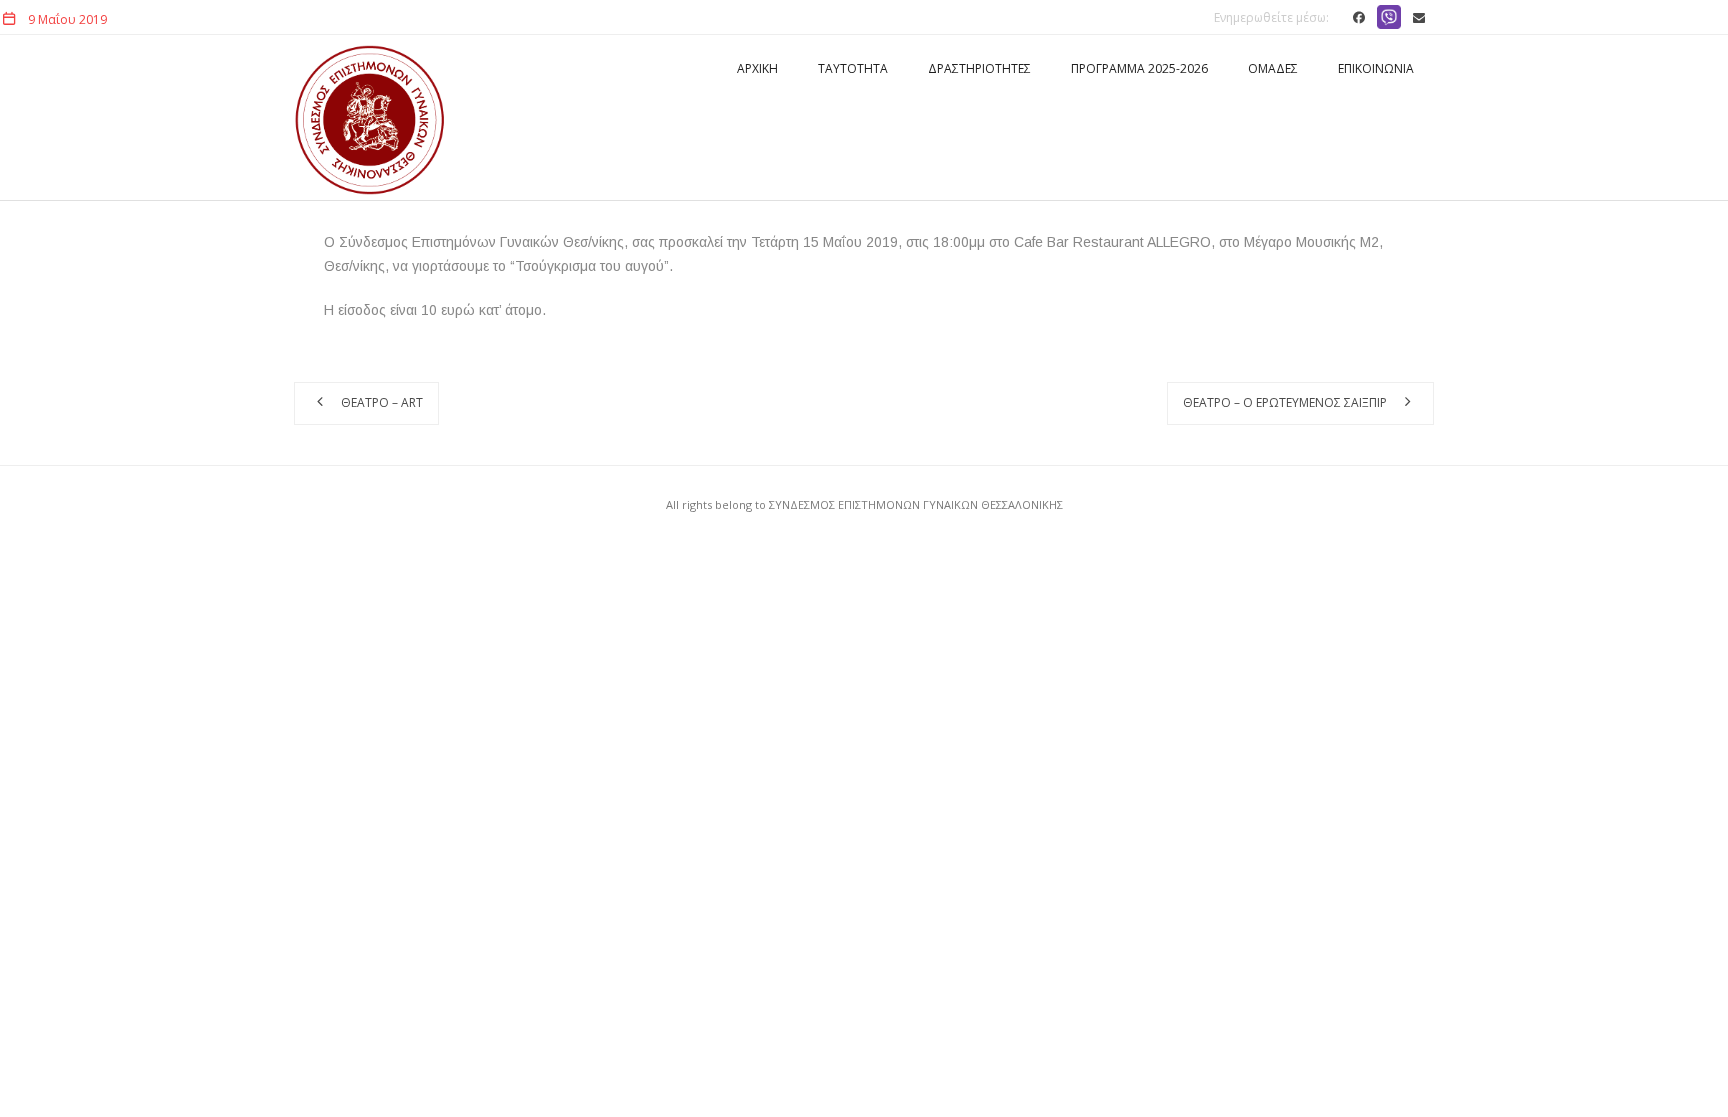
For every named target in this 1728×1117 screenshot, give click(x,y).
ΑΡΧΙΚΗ (757, 68)
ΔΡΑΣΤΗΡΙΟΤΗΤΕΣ (979, 68)
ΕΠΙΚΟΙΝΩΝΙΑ (1376, 68)
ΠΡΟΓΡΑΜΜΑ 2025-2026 (1139, 68)
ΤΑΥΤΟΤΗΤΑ (853, 68)
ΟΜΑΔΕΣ (1273, 68)
